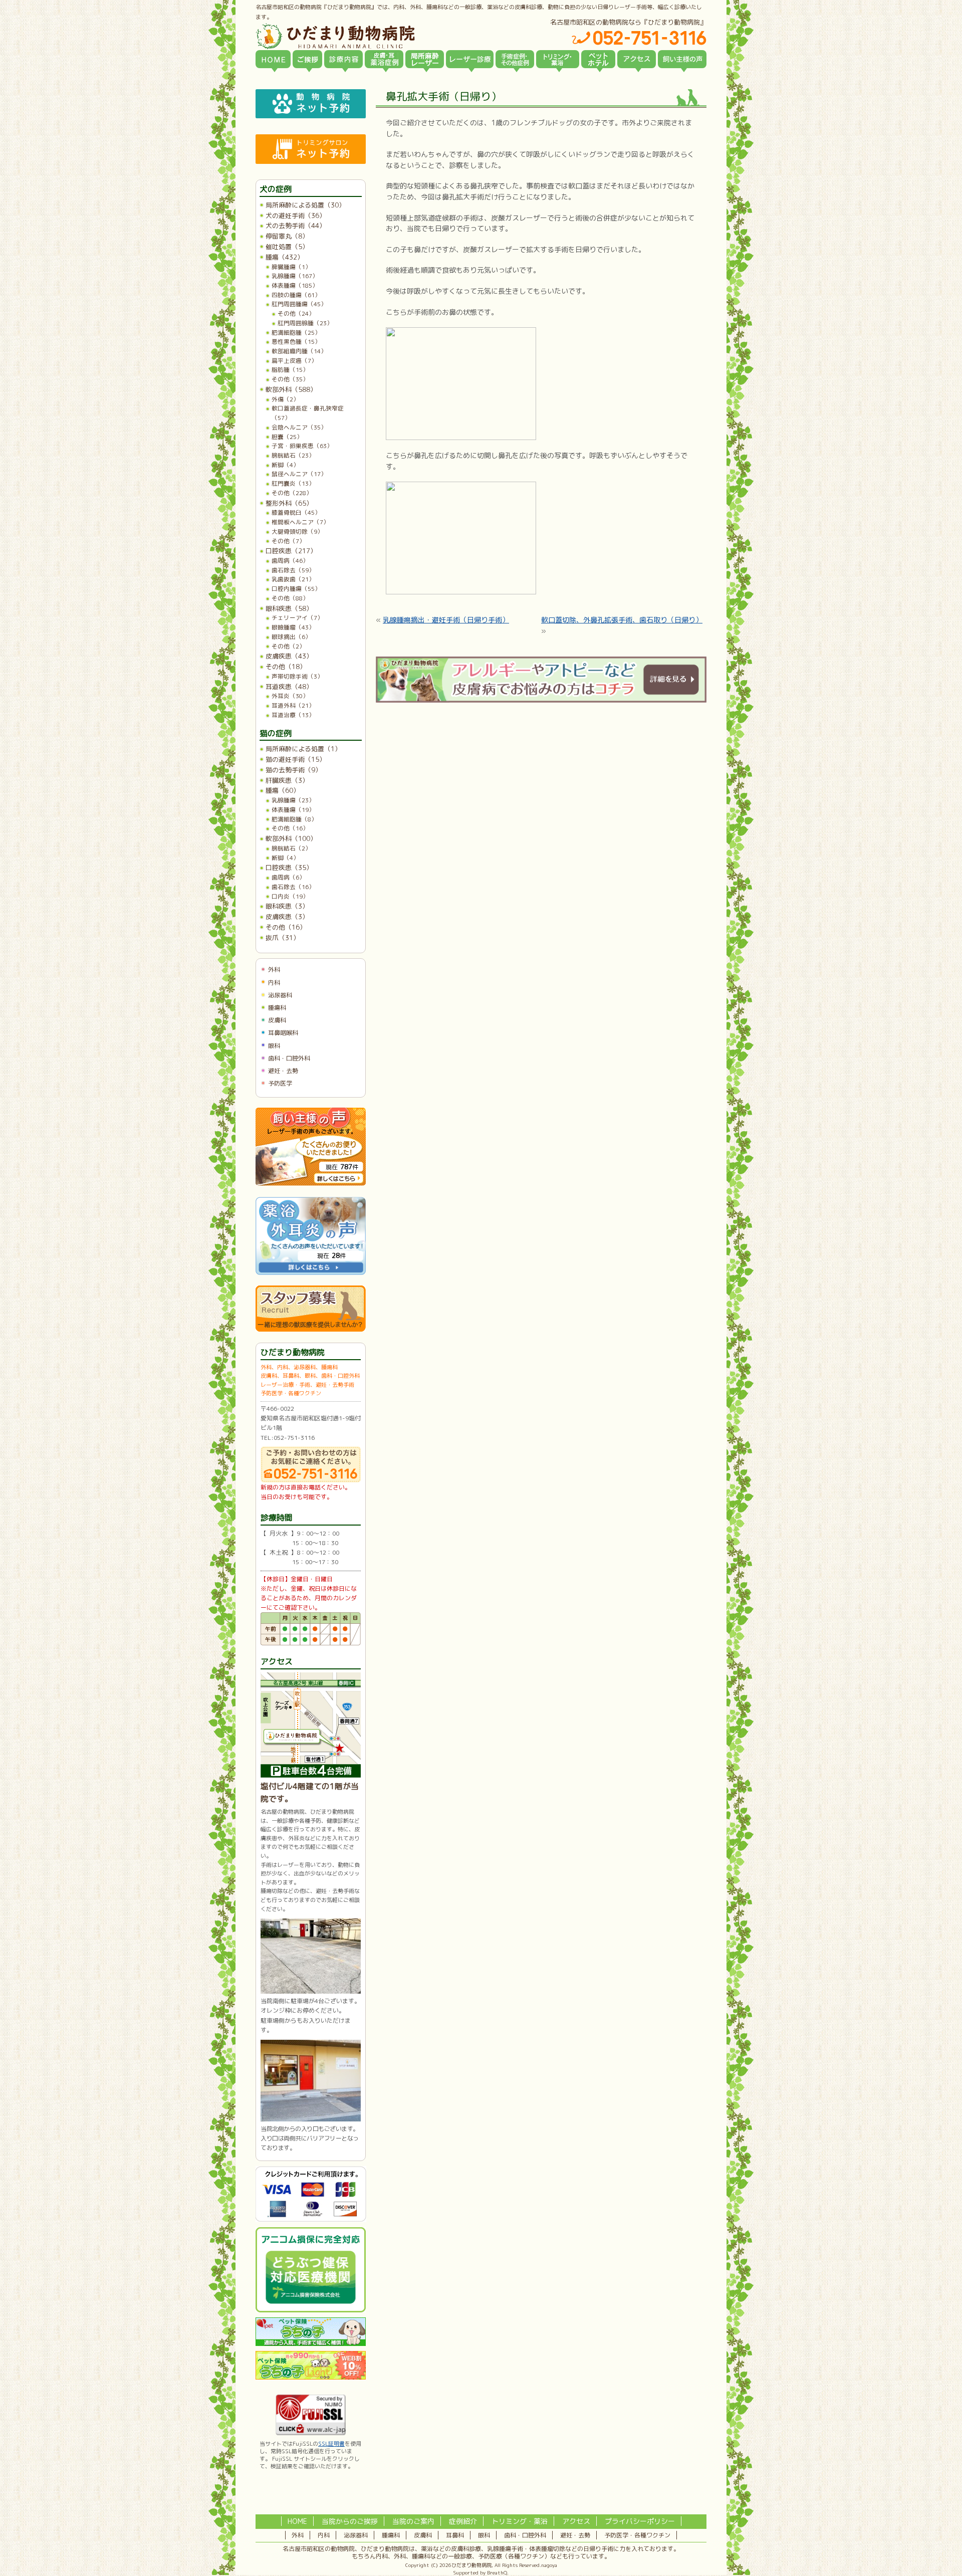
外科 (274, 970)
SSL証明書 (331, 2444)
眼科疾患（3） (287, 906)
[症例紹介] (515, 59)
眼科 (274, 1046)
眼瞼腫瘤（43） (293, 627)
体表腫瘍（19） (293, 810)
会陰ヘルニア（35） (299, 427)
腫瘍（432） (285, 257)
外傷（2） (285, 399)
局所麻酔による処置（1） (303, 749)
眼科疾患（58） (289, 608)
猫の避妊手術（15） (296, 759)
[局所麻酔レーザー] (425, 59)
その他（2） (288, 646)
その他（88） (290, 598)
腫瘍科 (277, 1008)
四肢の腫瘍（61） (296, 295)
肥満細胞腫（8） (294, 819)
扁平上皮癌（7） (294, 361)
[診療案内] (343, 59)
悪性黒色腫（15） (296, 342)
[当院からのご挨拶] (307, 59)
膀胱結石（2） (291, 848)
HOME (297, 2521)
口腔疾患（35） (289, 868)
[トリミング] (558, 59)
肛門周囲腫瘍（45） (299, 304)
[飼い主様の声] (682, 59)
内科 (274, 983)
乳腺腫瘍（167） (295, 276)
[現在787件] (311, 1184)
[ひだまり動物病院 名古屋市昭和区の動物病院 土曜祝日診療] (378, 36)
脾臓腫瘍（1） (291, 267)
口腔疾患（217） (291, 551)
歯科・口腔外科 (289, 1058)
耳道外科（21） (293, 705)
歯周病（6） (288, 877)
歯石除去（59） (293, 570)
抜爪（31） (283, 938)
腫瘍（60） (283, 790)
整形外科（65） (289, 503)
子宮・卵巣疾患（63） (302, 446)
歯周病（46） (290, 561)
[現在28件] (311, 1273)
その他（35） (290, 379)
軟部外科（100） (291, 838)
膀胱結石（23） (293, 455)
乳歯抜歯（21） (293, 579)
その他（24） (296, 313)
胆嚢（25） (287, 437)
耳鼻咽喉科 (283, 1033)
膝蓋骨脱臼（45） (296, 512)
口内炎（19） (290, 896)
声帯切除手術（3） (297, 676)
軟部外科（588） (291, 389)
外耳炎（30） (290, 696)
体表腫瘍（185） (295, 285)
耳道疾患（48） (289, 687)
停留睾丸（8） (287, 236)
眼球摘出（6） (291, 637)
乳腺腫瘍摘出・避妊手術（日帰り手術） (446, 620)
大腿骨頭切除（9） (297, 531)
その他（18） (286, 667)
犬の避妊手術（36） (296, 216)
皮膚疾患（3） (287, 917)
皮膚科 (277, 1020)
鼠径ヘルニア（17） (299, 474)
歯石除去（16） (293, 887)
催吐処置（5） (287, 247)
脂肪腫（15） (290, 370)
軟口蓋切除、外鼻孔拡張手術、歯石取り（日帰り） (622, 620)
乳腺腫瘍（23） (293, 800)
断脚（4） (285, 465)
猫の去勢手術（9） (294, 770)
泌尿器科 (280, 995)
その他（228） (292, 493)
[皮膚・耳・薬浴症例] (384, 59)
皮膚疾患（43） (289, 656)
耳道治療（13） (293, 715)
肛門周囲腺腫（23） (305, 323)
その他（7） (288, 541)
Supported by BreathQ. (481, 2572)
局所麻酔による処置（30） (305, 205)
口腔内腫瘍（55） (296, 589)
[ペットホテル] (598, 59)
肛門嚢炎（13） (293, 483)
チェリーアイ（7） (297, 618)
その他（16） (290, 828)
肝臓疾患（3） (287, 780)
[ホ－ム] (273, 59)
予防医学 (280, 1083)
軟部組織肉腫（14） (299, 351)
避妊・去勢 (283, 1071)
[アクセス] (637, 59)
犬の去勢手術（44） (296, 226)
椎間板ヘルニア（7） (300, 522)
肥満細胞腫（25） (296, 333)
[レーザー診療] (470, 59)
